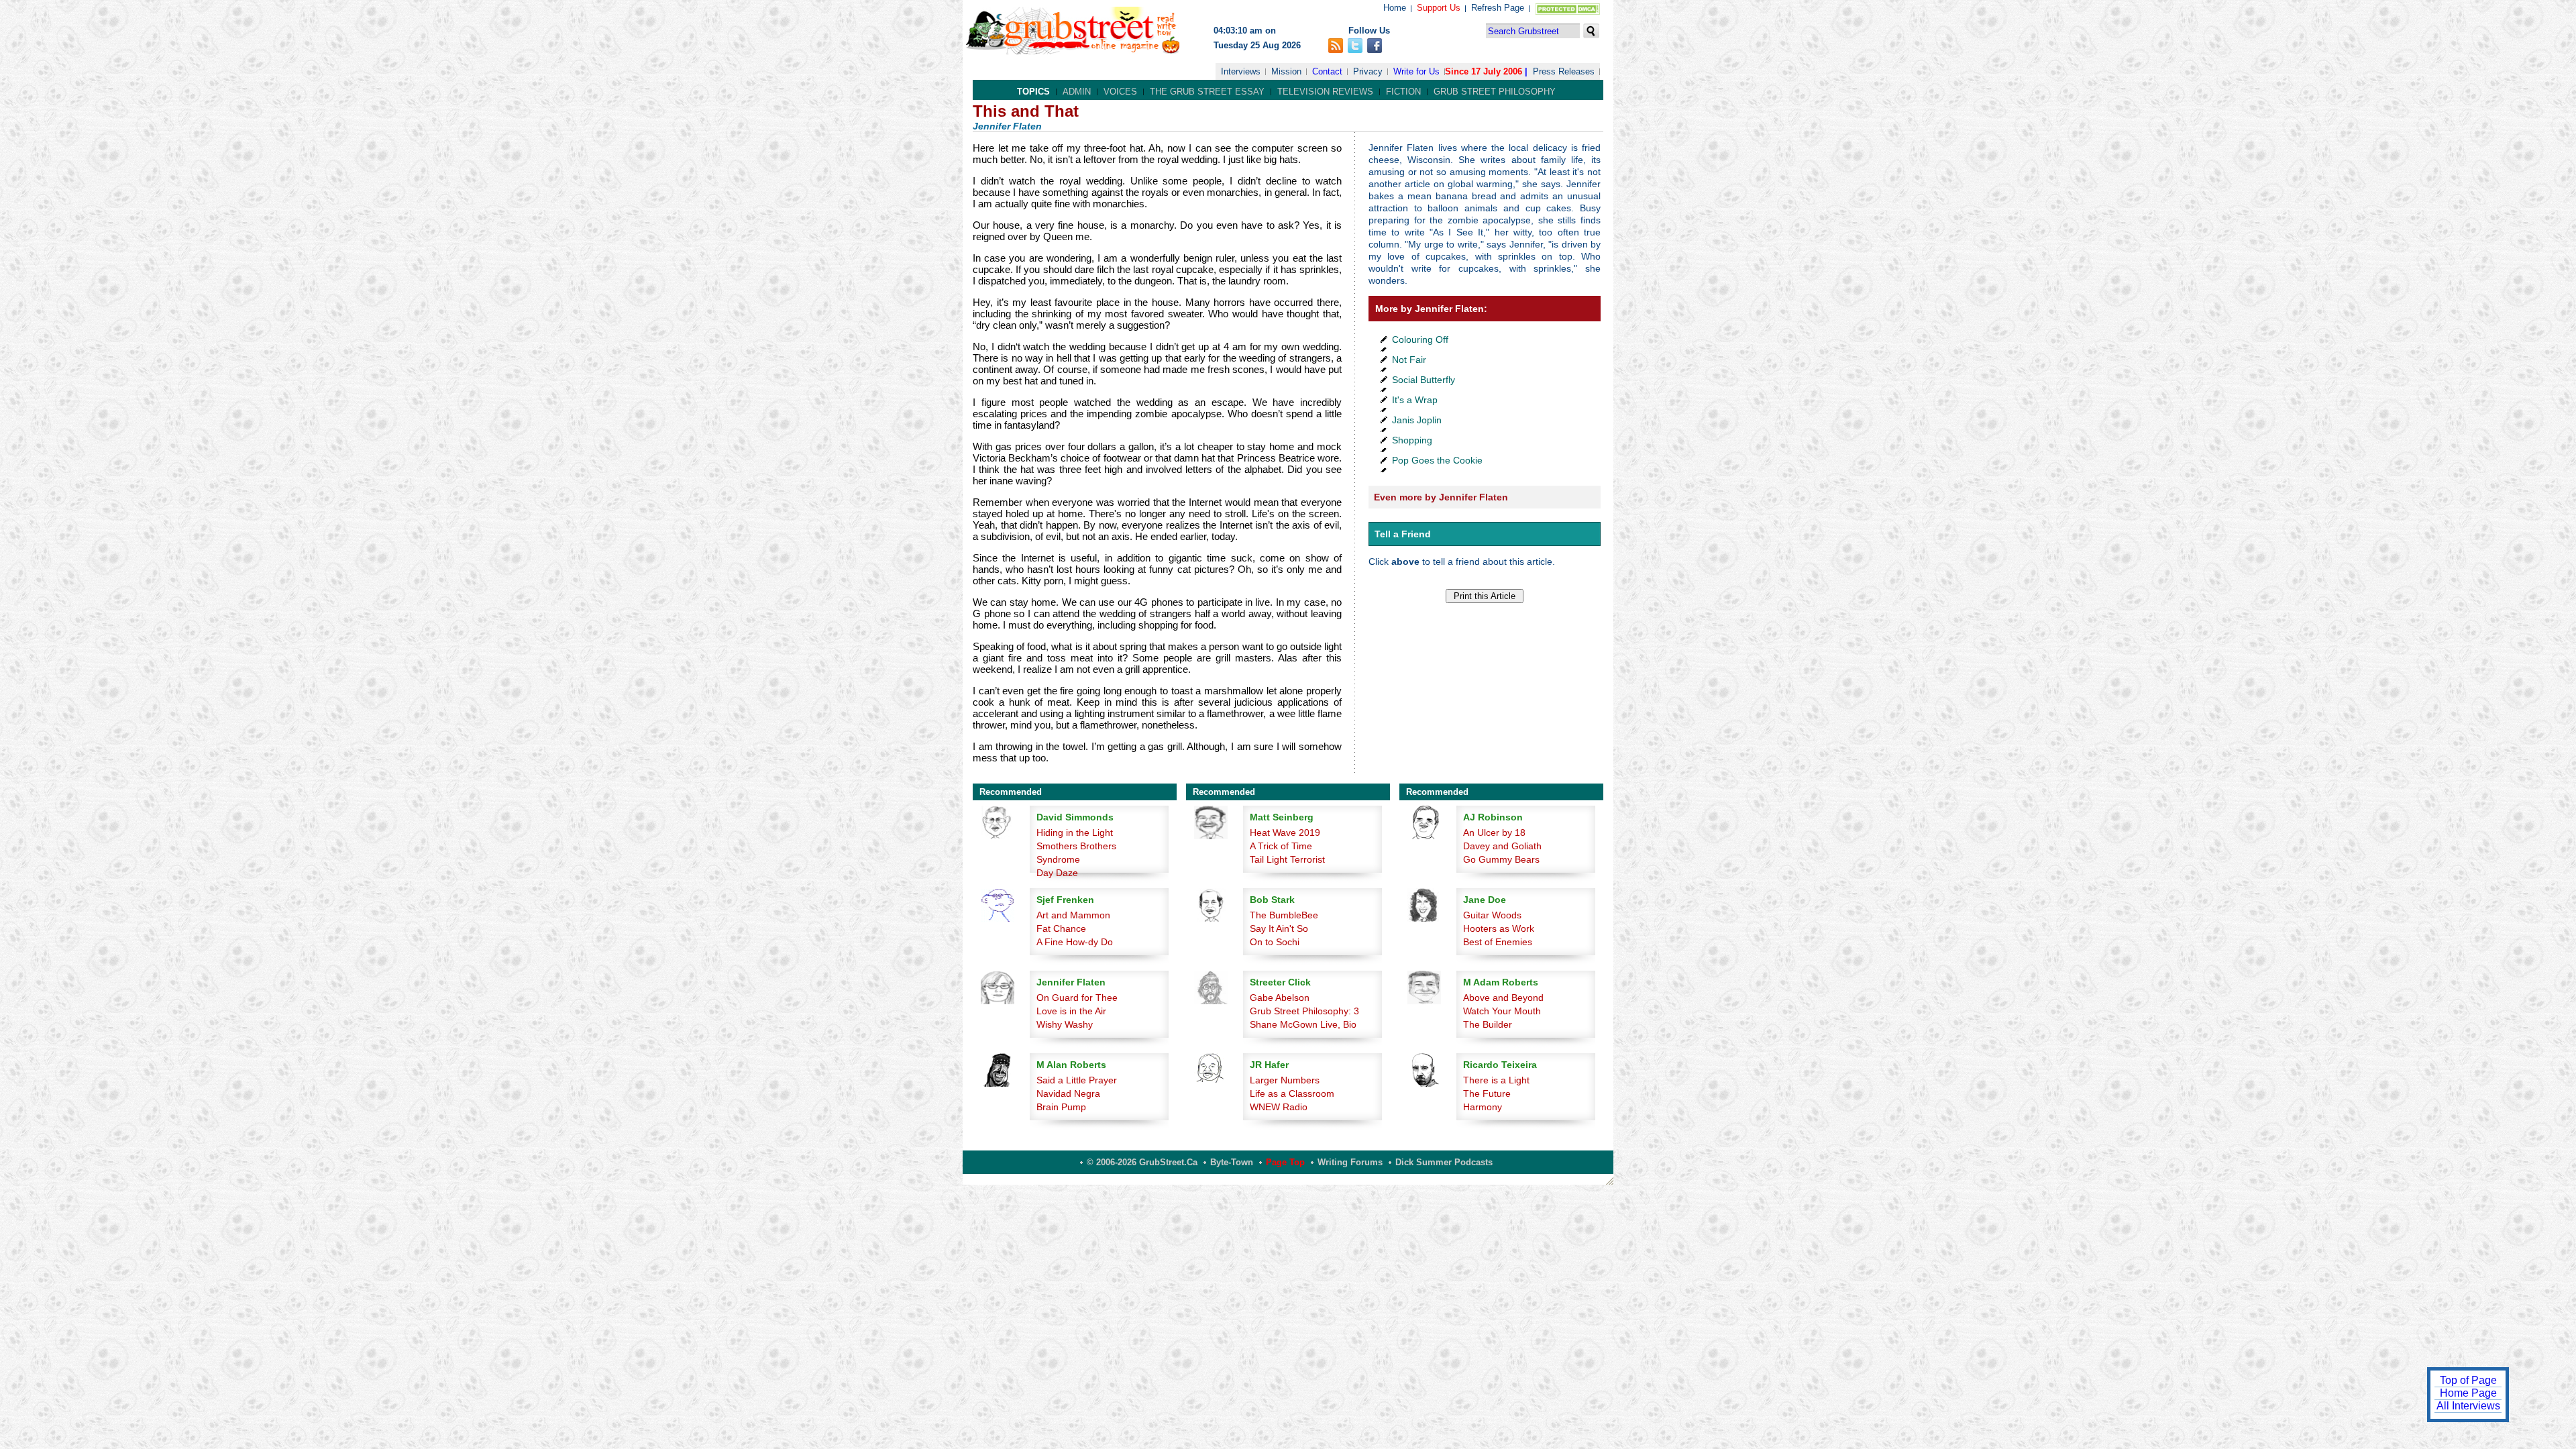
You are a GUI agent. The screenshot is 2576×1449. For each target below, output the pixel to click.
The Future (1487, 1093)
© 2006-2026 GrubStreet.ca (1142, 1162)
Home (1395, 8)
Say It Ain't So (1279, 928)
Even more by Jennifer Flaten (1441, 497)
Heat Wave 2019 (1285, 833)
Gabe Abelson (1280, 998)
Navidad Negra (1068, 1093)
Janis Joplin (1417, 420)
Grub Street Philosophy (1495, 92)
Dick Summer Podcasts (1444, 1162)
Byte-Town (1232, 1162)
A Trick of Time (1281, 846)
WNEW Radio (1279, 1107)
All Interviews (2468, 1406)
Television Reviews (1325, 92)
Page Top (1285, 1162)
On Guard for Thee (1077, 998)
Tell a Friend (1403, 534)
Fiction (1403, 92)
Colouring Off (1420, 339)
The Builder (1488, 1024)
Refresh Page (1498, 8)
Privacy (1368, 71)
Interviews (1241, 71)
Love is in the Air (1071, 1011)
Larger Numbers (1285, 1080)
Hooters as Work (1499, 928)
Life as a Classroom (1292, 1093)
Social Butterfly (1424, 380)
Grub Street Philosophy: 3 (1304, 1011)
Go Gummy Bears (1501, 859)
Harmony (1483, 1107)
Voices (1120, 92)
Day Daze (1057, 873)
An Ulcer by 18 (1494, 833)
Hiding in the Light (1075, 833)
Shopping (1412, 440)
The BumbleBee (1284, 915)
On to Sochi (1275, 942)
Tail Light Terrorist (1287, 859)
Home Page (2468, 1393)
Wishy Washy (1065, 1024)
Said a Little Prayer (1077, 1080)
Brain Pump (1061, 1107)
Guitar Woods (1492, 915)
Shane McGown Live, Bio (1303, 1024)
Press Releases (1564, 71)
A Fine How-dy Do (1075, 942)
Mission (1286, 71)
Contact (1327, 71)
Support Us (1439, 8)
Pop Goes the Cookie (1437, 460)
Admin (1077, 92)
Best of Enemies (1498, 942)
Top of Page (2468, 1380)
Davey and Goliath (1502, 846)
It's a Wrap (1415, 400)
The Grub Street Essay (1207, 92)
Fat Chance (1061, 928)
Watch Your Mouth (1502, 1011)
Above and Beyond (1503, 998)
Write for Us (1416, 71)
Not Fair (1409, 360)
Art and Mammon (1073, 915)
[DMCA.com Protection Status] (1565, 12)
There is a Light (1496, 1080)
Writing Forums (1350, 1162)
